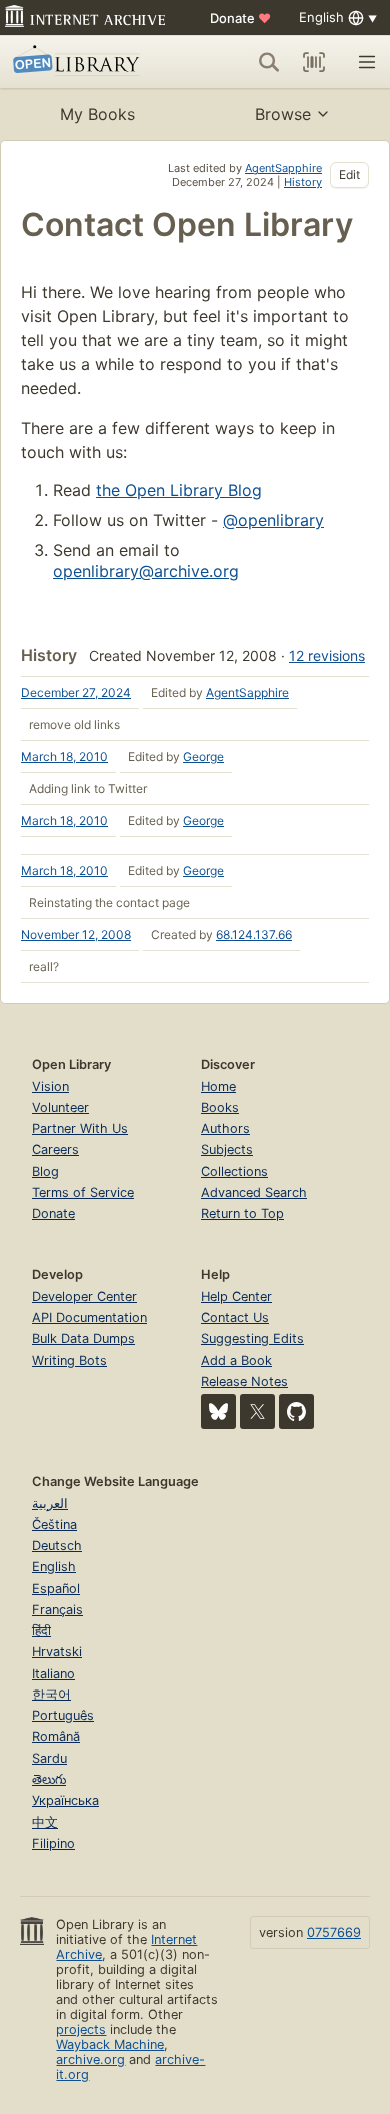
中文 (45, 1822)
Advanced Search (254, 1192)
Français (57, 1609)
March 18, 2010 (64, 756)
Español (56, 1588)
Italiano (53, 1673)
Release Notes (244, 1381)
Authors (225, 1128)
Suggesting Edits (252, 1338)
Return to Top (242, 1213)
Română (56, 1736)
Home (218, 1086)
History (303, 182)
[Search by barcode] (314, 62)
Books (220, 1107)
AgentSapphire (283, 168)
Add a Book (236, 1360)
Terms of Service (83, 1192)
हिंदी (41, 1630)
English (54, 1566)
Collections (234, 1171)
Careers (55, 1149)
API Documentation (89, 1317)
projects (81, 2029)
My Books (97, 114)
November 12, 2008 (76, 934)
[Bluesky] (218, 1411)
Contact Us (235, 1317)
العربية (50, 1503)
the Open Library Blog (179, 490)
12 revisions (327, 655)
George (203, 756)
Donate (240, 18)
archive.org (90, 2059)
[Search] (269, 62)
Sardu (49, 1758)
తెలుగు (49, 1779)
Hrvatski (57, 1651)
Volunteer (60, 1107)
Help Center (236, 1296)
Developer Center (84, 1296)
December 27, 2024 (76, 692)
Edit (349, 174)
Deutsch (57, 1545)
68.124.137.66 (254, 934)
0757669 (334, 1932)
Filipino (53, 1843)
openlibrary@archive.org (146, 571)
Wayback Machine (110, 2044)
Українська (65, 1800)
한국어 (51, 1694)
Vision (50, 1086)
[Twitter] (257, 1411)
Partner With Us (80, 1128)
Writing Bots (69, 1360)
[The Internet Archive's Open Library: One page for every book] (86, 62)
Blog (45, 1171)
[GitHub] (296, 1411)
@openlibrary (273, 520)
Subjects (227, 1149)
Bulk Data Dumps (83, 1338)
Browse (283, 114)
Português (63, 1715)
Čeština (54, 1524)
